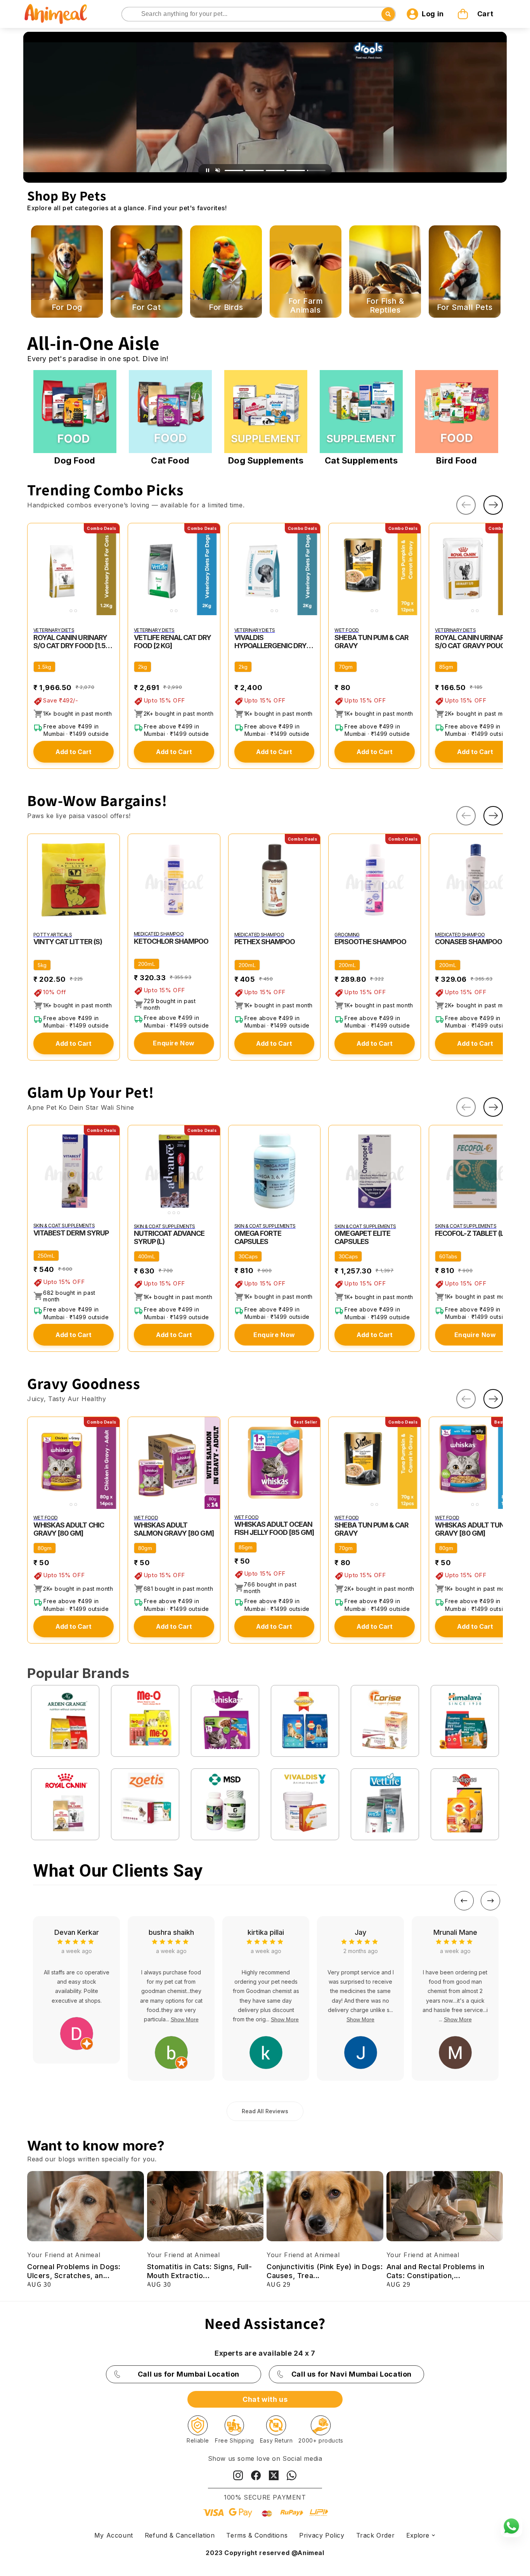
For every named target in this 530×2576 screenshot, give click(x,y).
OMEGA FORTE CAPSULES (258, 1237)
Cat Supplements (361, 460)
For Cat (146, 307)
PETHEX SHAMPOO (265, 942)
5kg (42, 965)
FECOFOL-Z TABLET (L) (470, 1233)
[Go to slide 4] (296, 170)
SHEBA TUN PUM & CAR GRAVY (372, 642)
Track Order (376, 2535)
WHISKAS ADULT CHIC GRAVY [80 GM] (69, 1529)
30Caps (248, 1256)
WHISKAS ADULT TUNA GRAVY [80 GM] (472, 1529)
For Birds (226, 307)
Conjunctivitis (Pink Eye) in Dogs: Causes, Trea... (325, 2271)
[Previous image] (35, 569)
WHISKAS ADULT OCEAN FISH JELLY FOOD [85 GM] (274, 1528)
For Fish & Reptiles (385, 306)
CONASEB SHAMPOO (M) (474, 942)
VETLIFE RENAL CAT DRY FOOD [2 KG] (172, 642)
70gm (346, 667)
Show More (90, 2019)
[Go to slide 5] (316, 170)
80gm (45, 1548)
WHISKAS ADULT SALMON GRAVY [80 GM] (174, 1529)
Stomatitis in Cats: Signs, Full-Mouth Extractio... (200, 2271)
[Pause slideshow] (208, 170)
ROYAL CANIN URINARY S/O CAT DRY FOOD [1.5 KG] (70, 642)
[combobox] (259, 14)
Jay (266, 1932)
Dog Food (75, 460)
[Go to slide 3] (275, 170)
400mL (147, 1256)
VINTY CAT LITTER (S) (68, 942)
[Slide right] (493, 505)
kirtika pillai (171, 1932)
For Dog (67, 307)
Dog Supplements (266, 460)
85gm (446, 667)
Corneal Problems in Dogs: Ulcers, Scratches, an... (74, 2271)
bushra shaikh (77, 1932)
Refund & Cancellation (180, 2535)
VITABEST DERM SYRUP (71, 1233)
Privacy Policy (322, 2535)
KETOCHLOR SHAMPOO (171, 941)
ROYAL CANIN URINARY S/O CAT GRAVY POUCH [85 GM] (472, 642)
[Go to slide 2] (255, 170)
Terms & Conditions (257, 2535)
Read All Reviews (265, 2111)
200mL (147, 964)
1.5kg (44, 667)
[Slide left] (466, 505)
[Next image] (112, 569)
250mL (46, 1256)
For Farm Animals (306, 306)
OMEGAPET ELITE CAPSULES (362, 1237)
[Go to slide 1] (234, 170)
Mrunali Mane (361, 1932)
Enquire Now (174, 1043)
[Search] (128, 15)
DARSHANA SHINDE (455, 1932)
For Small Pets (465, 307)
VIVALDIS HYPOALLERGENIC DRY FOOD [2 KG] (271, 642)
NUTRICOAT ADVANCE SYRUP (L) (169, 1237)
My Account (114, 2535)
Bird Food (456, 460)
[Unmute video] (218, 170)
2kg (143, 667)
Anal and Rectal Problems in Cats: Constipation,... (436, 2271)
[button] (476, 14)
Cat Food (170, 460)
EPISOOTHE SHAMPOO (370, 942)
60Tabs (448, 1256)
